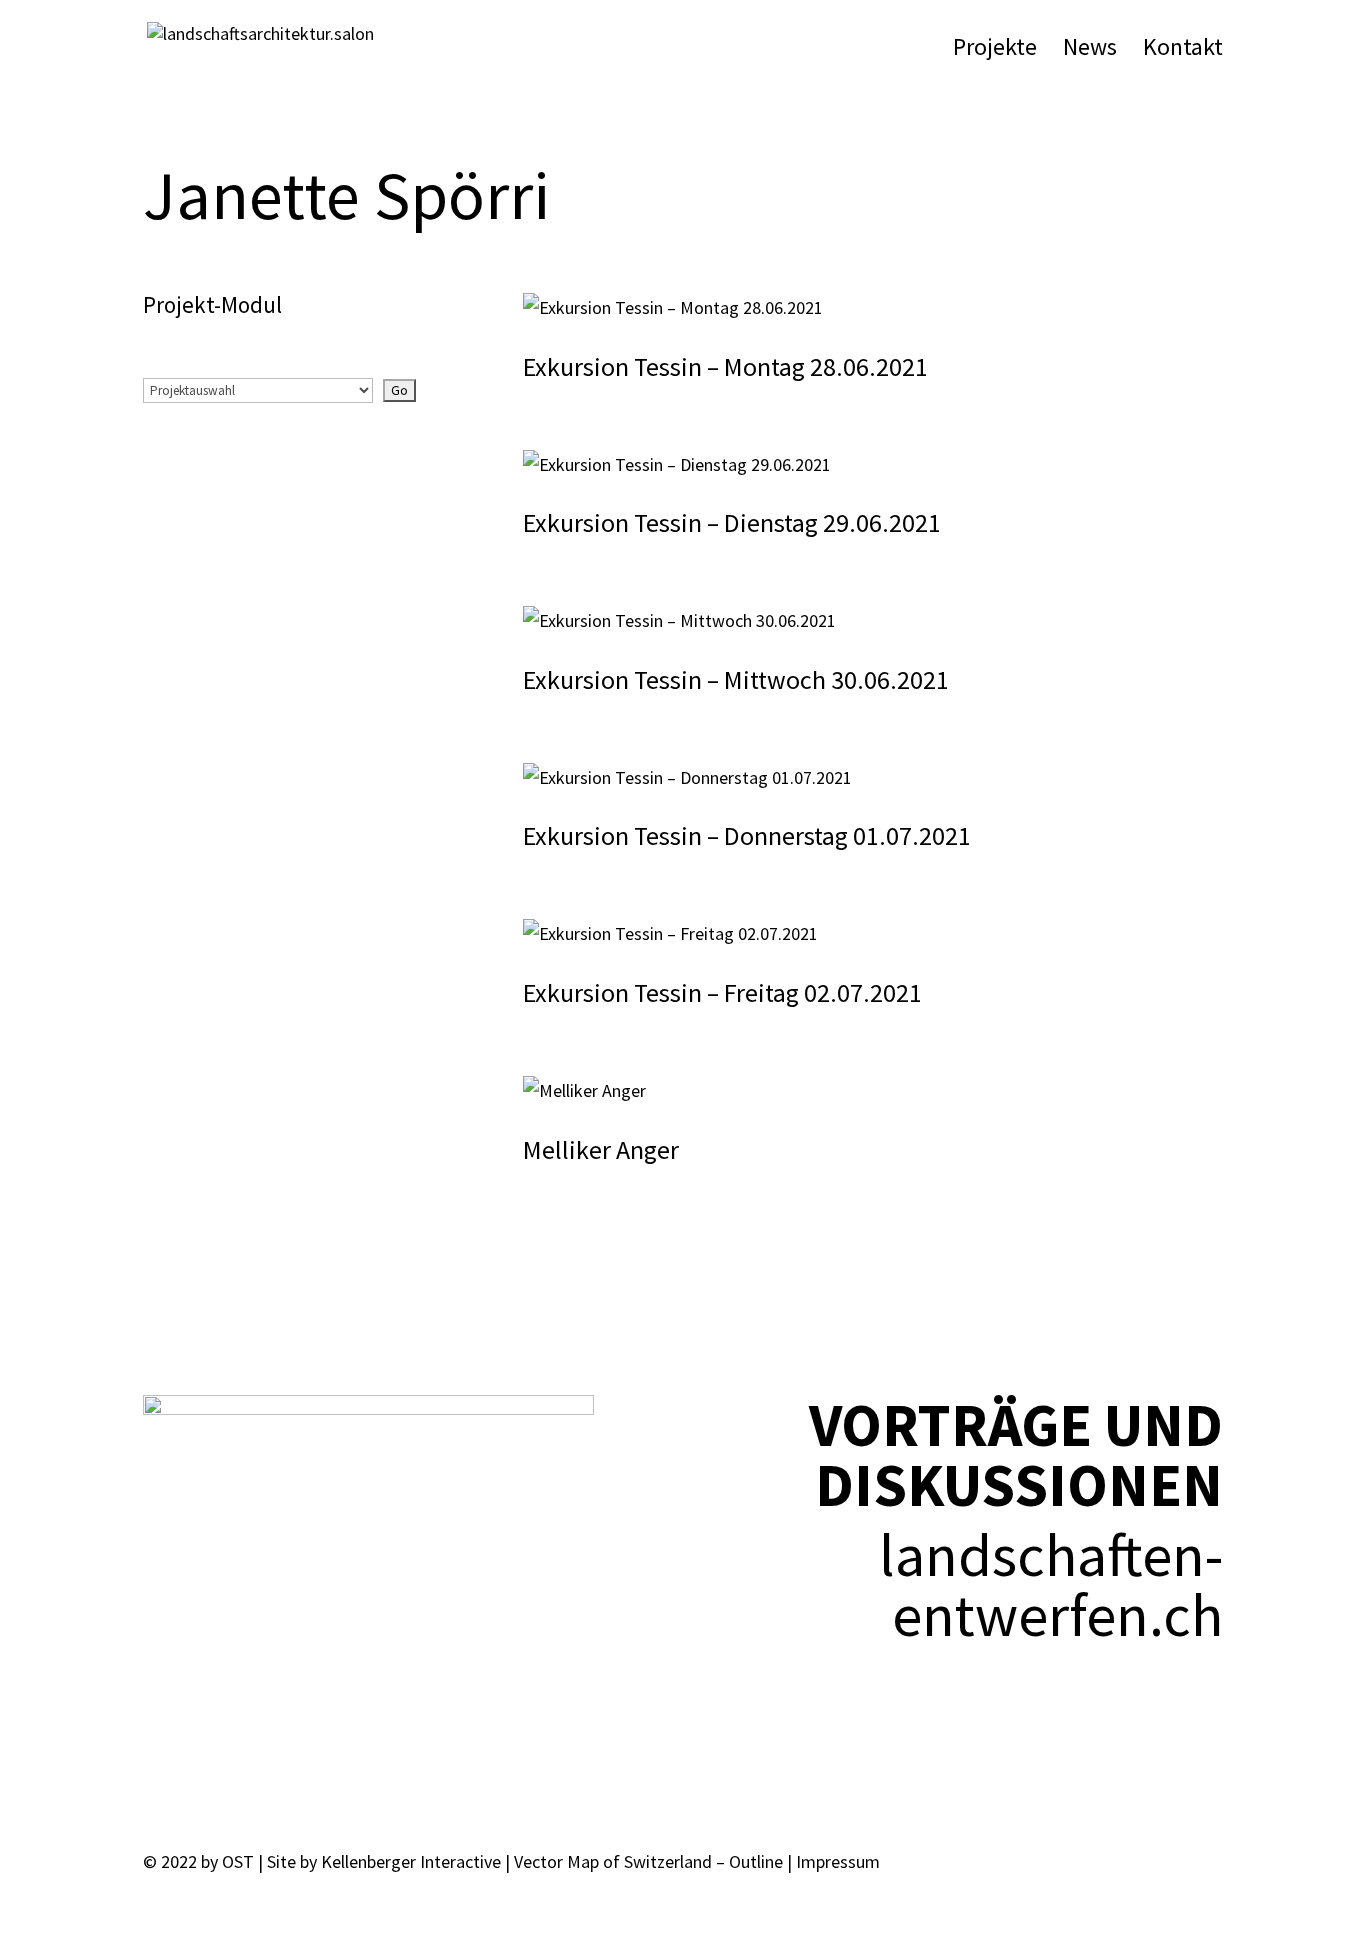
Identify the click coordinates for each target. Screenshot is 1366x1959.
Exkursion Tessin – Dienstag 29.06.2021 (732, 522)
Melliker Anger (601, 1149)
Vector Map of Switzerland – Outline (648, 1861)
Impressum (838, 1861)
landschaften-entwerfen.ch (1051, 1584)
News (1090, 51)
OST (238, 1861)
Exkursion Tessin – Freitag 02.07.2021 (722, 992)
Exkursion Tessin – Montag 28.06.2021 (725, 366)
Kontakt (1183, 51)
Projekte (995, 51)
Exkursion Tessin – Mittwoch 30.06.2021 (736, 679)
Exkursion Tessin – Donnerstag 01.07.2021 (747, 835)
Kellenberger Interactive (411, 1861)
